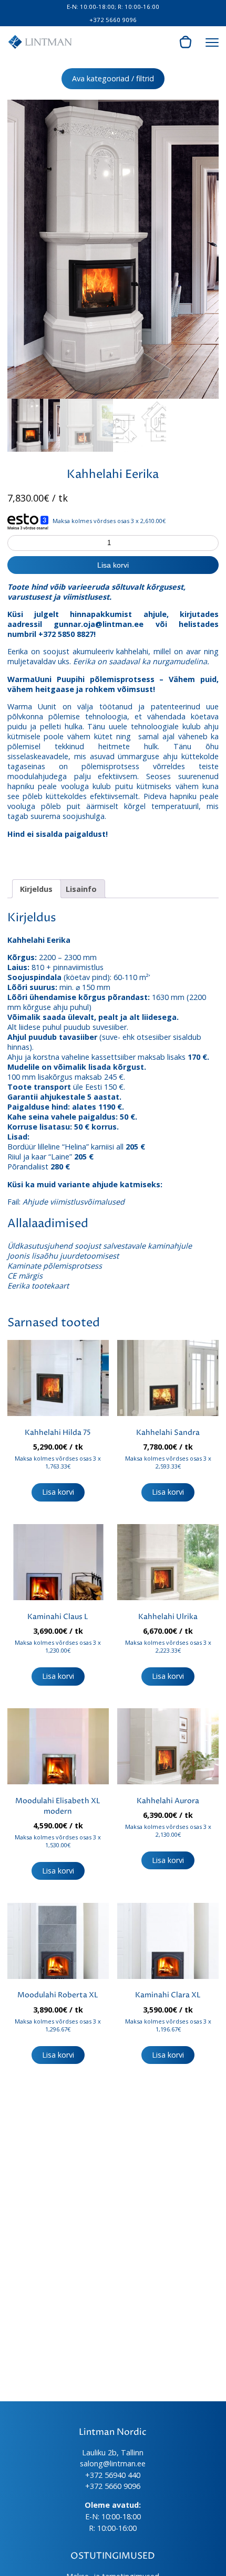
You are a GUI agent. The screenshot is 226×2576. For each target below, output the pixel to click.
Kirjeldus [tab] (36, 889)
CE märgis (25, 1276)
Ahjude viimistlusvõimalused (74, 1202)
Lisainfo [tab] (81, 889)
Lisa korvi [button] (58, 1492)
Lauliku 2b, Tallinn (113, 2452)
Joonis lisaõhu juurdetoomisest (63, 1256)
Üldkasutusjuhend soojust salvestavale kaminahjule (100, 1246)
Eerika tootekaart (38, 1286)
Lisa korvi (113, 565)
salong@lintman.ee (113, 2463)
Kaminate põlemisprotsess (55, 1266)
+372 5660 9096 (113, 20)
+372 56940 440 (113, 2475)
